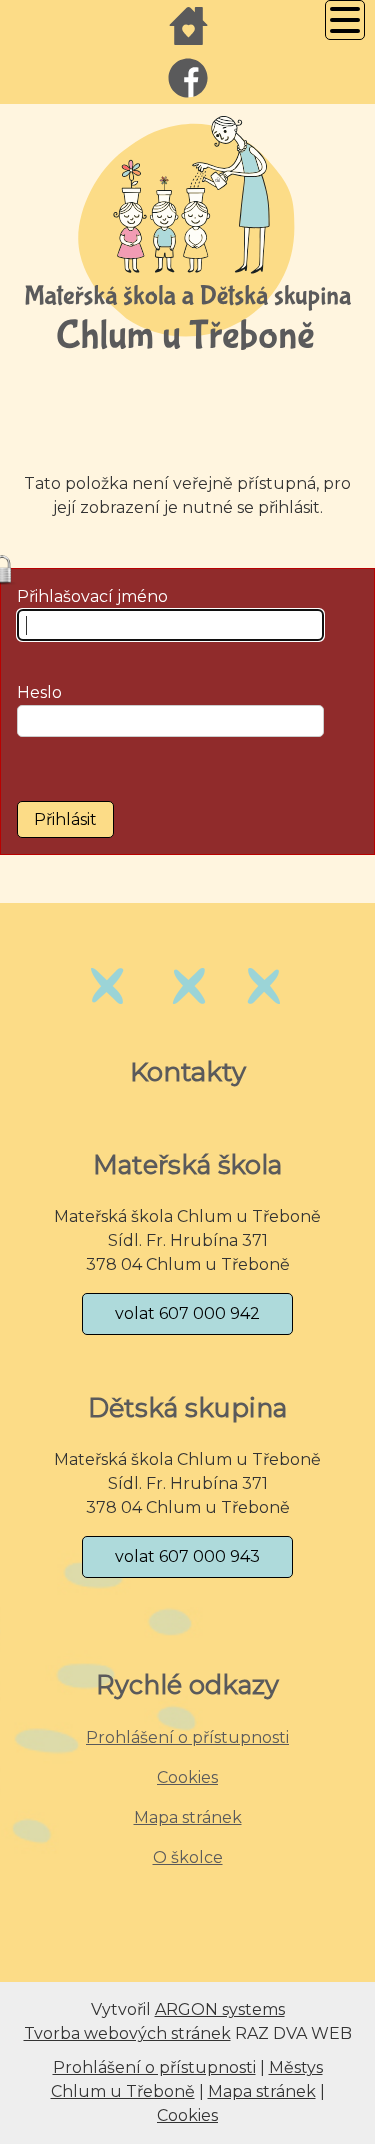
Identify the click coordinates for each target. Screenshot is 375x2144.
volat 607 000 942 (187, 1313)
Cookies (187, 1777)
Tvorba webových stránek (127, 2033)
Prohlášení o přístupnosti (187, 1737)
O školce (188, 1857)
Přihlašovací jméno (92, 596)
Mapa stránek (188, 1817)
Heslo (39, 692)
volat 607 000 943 (187, 1556)
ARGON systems (220, 2009)
